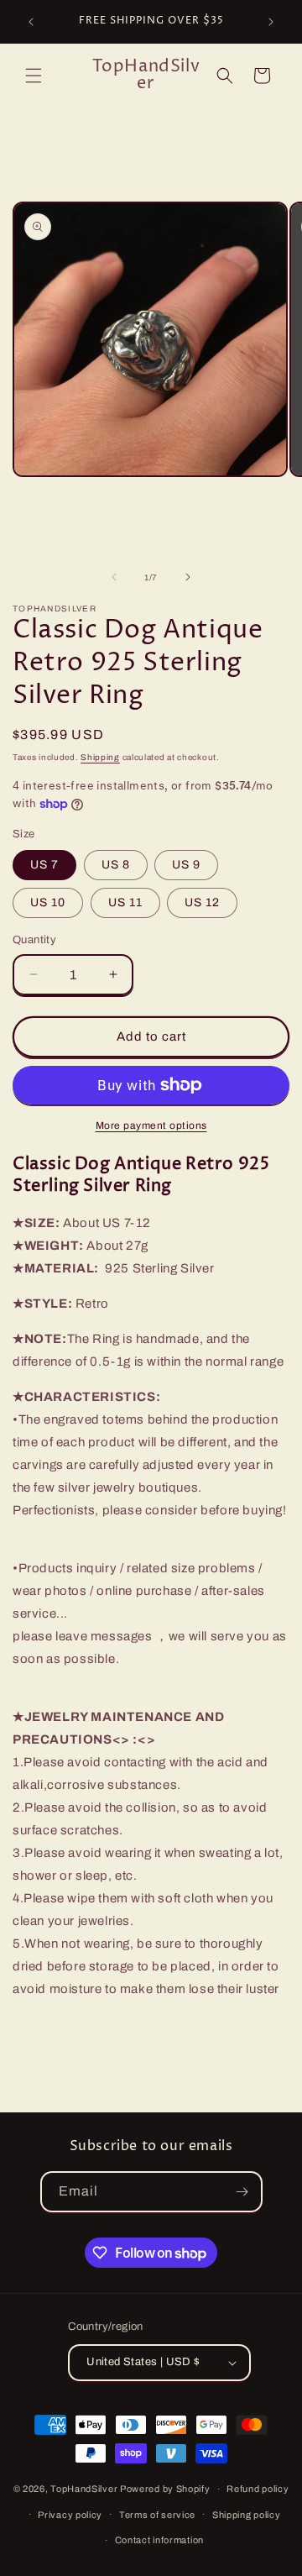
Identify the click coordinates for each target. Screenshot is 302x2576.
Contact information (159, 2540)
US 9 (186, 865)
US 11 (125, 902)
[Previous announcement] (31, 22)
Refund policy (258, 2489)
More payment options (151, 1125)
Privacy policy (70, 2515)
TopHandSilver (84, 2489)
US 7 (44, 865)
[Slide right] (188, 577)
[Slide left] (114, 577)
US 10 (48, 902)
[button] (34, 76)
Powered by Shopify (165, 2489)
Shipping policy (247, 2515)
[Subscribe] (242, 2192)
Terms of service (157, 2515)
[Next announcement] (271, 22)
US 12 (202, 902)
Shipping (100, 757)
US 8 (116, 865)
